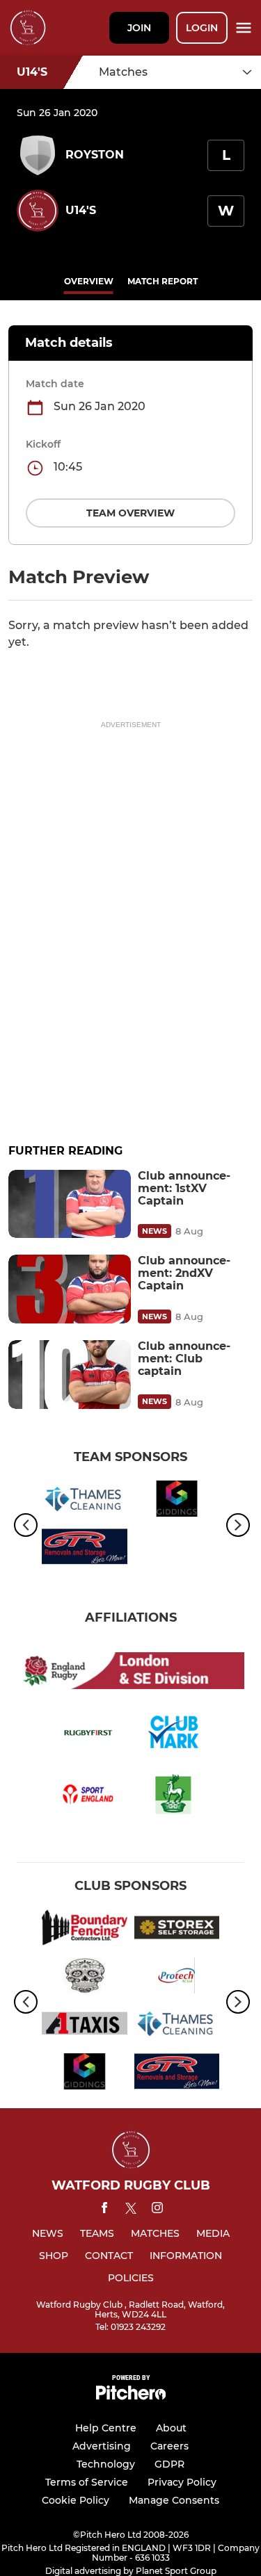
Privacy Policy (182, 2482)
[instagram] (157, 2210)
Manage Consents (174, 2500)
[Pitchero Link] (131, 2396)
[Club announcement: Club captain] (70, 1375)
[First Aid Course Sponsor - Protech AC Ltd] (177, 1978)
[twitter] (131, 2210)
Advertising (102, 2446)
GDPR (169, 2464)
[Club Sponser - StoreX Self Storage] (177, 1930)
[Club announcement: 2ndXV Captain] (70, 1289)
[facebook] (104, 2210)
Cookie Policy (76, 2500)
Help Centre (106, 2428)
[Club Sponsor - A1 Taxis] (85, 2026)
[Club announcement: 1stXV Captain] (70, 1204)
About (171, 2428)
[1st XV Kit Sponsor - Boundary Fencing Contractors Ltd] (85, 1930)
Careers (169, 2446)
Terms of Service (87, 2482)
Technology (106, 2464)
